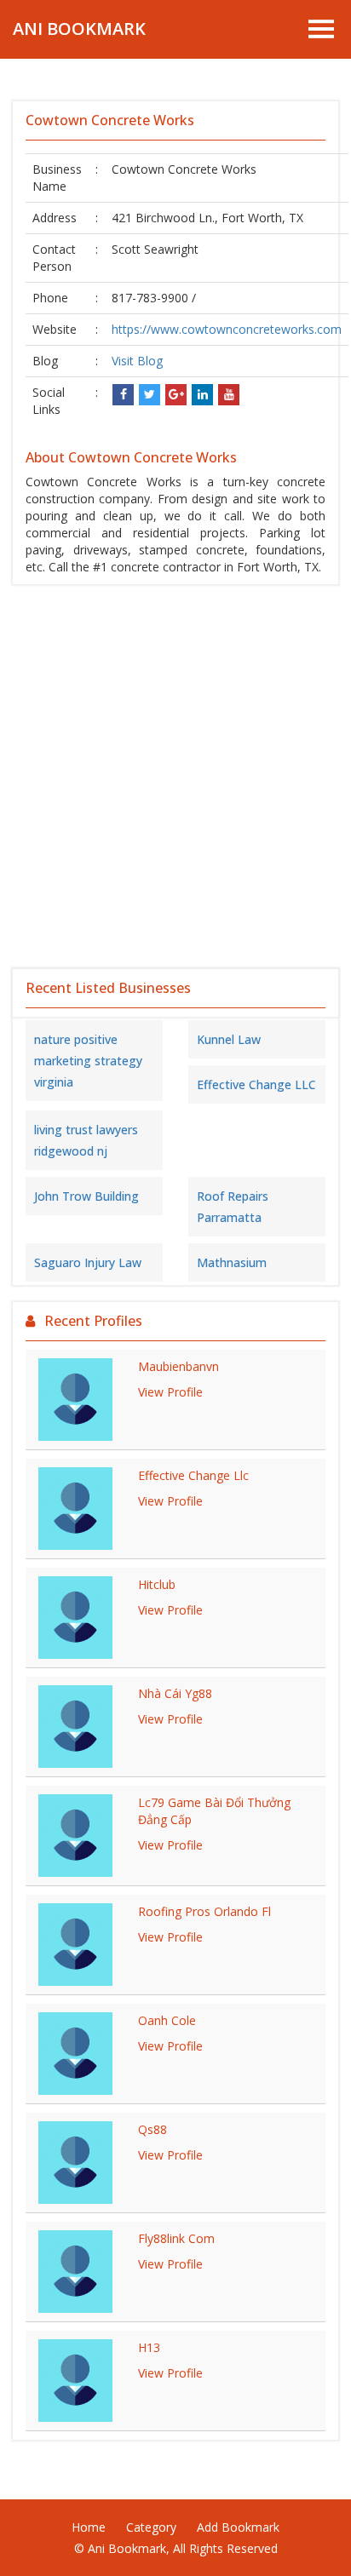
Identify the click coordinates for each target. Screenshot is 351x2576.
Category (151, 2527)
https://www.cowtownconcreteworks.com (227, 329)
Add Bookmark (238, 2527)
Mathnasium (232, 1262)
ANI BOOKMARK (79, 29)
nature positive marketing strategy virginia (88, 1061)
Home (89, 2527)
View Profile (170, 1392)
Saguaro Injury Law (88, 1262)
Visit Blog (137, 361)
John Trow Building (86, 1196)
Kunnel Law (229, 1039)
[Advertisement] (175, 777)
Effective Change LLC (256, 1084)
